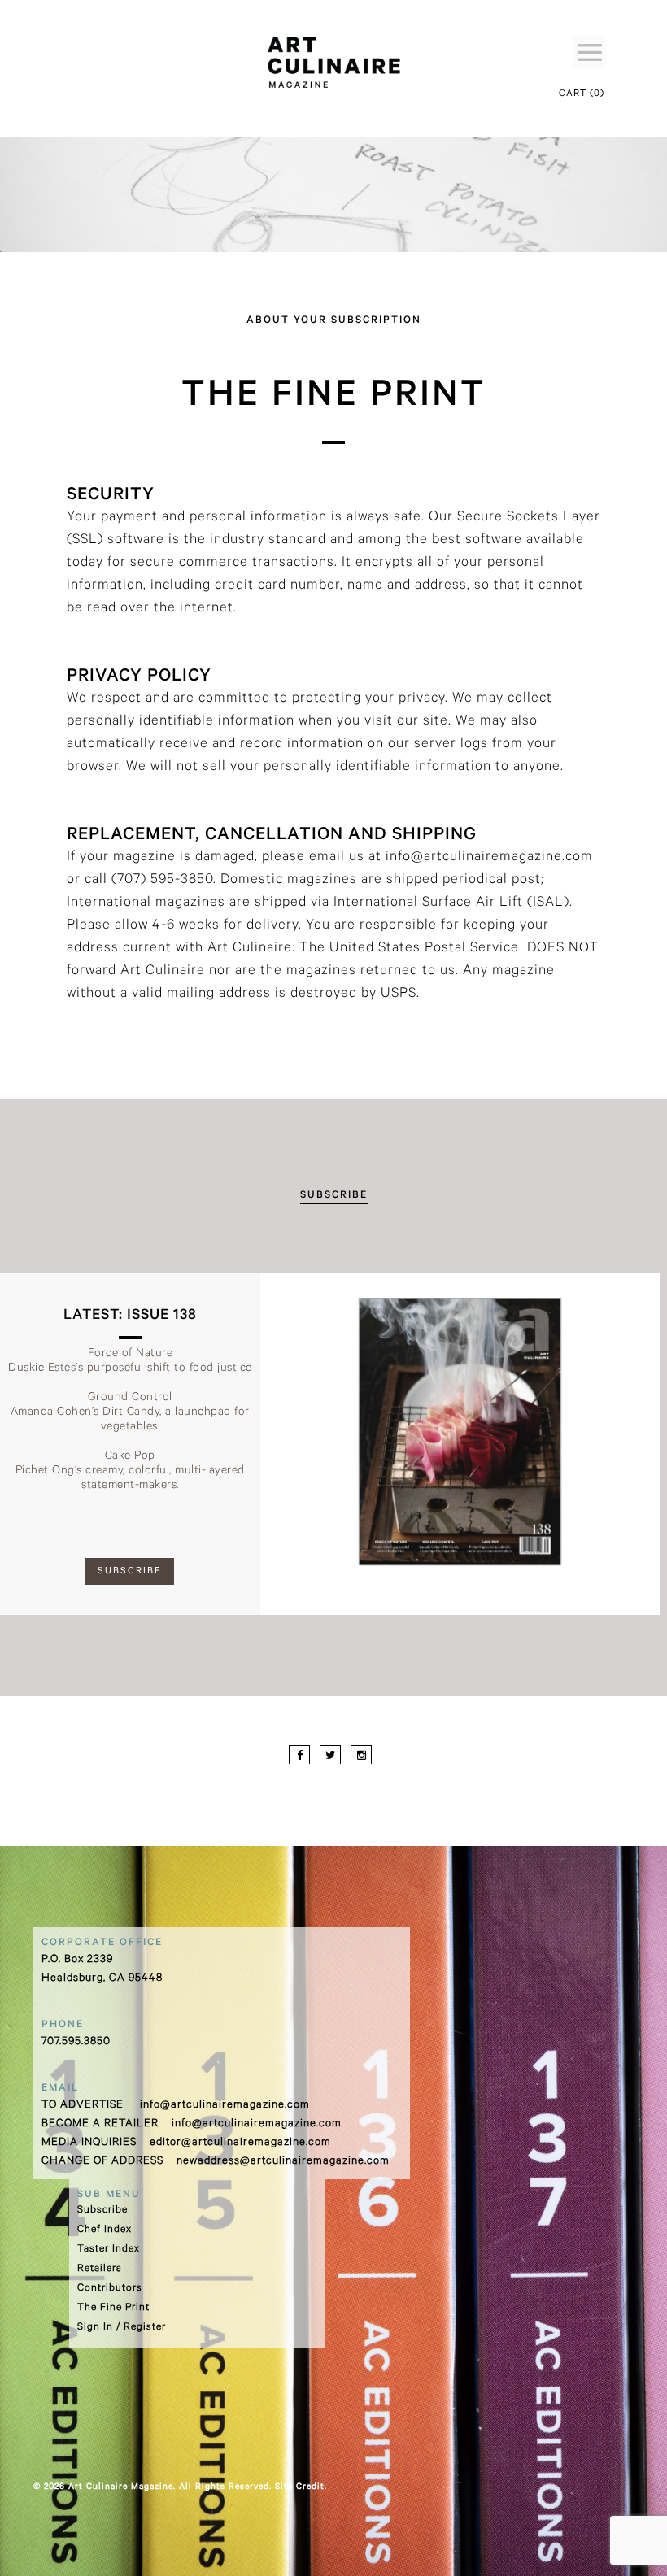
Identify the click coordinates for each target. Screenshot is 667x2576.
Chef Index (105, 2230)
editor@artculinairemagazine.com (240, 2143)
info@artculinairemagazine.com (225, 2106)
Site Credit (300, 2487)
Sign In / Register (122, 2328)
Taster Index (109, 2250)
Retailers (100, 2269)
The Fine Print (113, 2308)
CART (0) (582, 95)
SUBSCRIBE (130, 1572)
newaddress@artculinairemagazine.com (283, 2162)
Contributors (110, 2289)
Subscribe (102, 2211)
